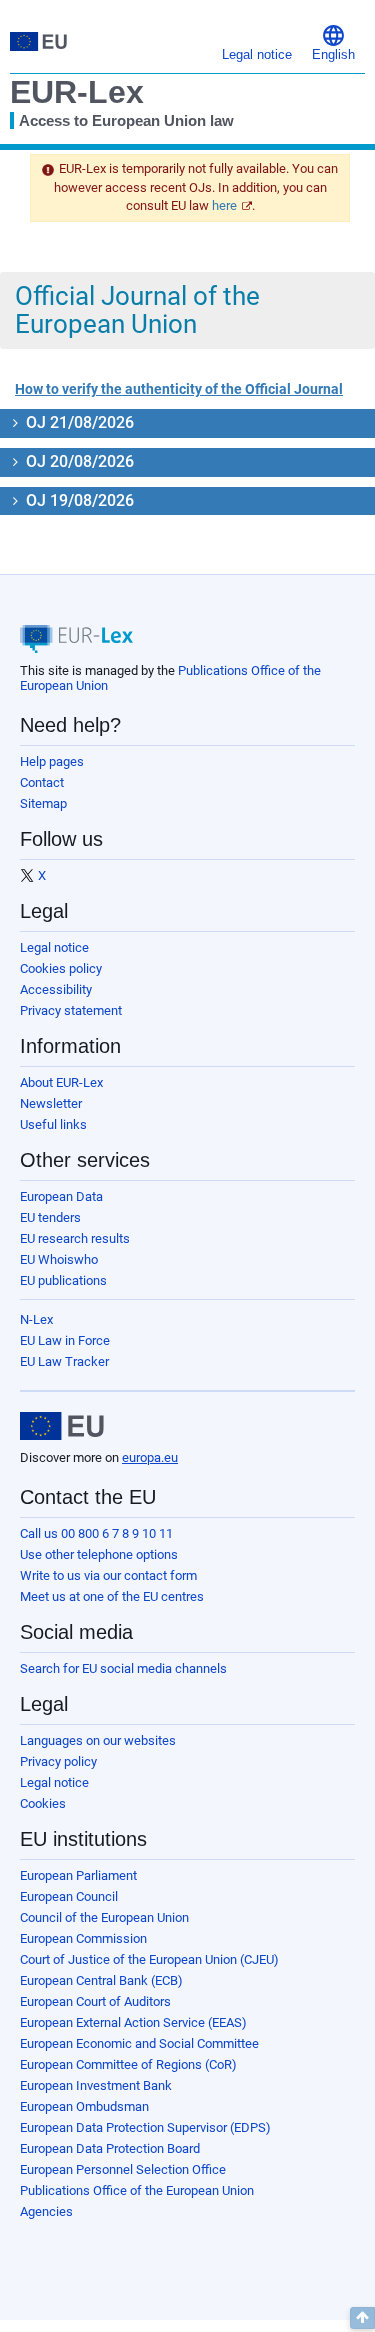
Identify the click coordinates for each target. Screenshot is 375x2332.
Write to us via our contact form (108, 1575)
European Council (69, 1896)
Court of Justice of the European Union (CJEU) (149, 1959)
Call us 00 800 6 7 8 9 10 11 (96, 1533)
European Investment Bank (96, 2085)
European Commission (83, 1938)
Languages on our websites (98, 1740)
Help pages (52, 761)
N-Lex (36, 1319)
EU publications (63, 1280)
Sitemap (43, 803)
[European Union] (62, 1426)
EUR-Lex (77, 92)
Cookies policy (61, 968)
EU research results (75, 1238)
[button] (333, 41)
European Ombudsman (84, 2106)
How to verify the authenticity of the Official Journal (179, 389)
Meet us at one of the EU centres (112, 1596)
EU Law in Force (65, 1340)
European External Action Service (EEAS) (133, 2022)
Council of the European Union (104, 1917)
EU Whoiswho (59, 1259)
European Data (61, 1196)
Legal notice (54, 947)
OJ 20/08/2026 (78, 461)
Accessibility (56, 989)
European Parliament (78, 1875)
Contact (42, 782)
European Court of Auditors (95, 2001)
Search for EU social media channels (123, 1668)
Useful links (53, 1124)
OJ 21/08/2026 (78, 422)
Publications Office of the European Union (137, 2190)
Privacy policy (58, 1761)
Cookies (43, 1803)
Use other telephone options (99, 1554)
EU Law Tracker (64, 1361)
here (224, 205)
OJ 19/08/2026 (78, 500)
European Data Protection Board (110, 2148)
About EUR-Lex (61, 1082)
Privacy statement (71, 1010)
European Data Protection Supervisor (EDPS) (145, 2127)
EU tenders (50, 1217)
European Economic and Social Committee (139, 2043)
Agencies (46, 2211)
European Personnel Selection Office (123, 2169)
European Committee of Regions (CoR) (128, 2064)
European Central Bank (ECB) (101, 1980)
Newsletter (51, 1103)
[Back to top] (362, 2318)
